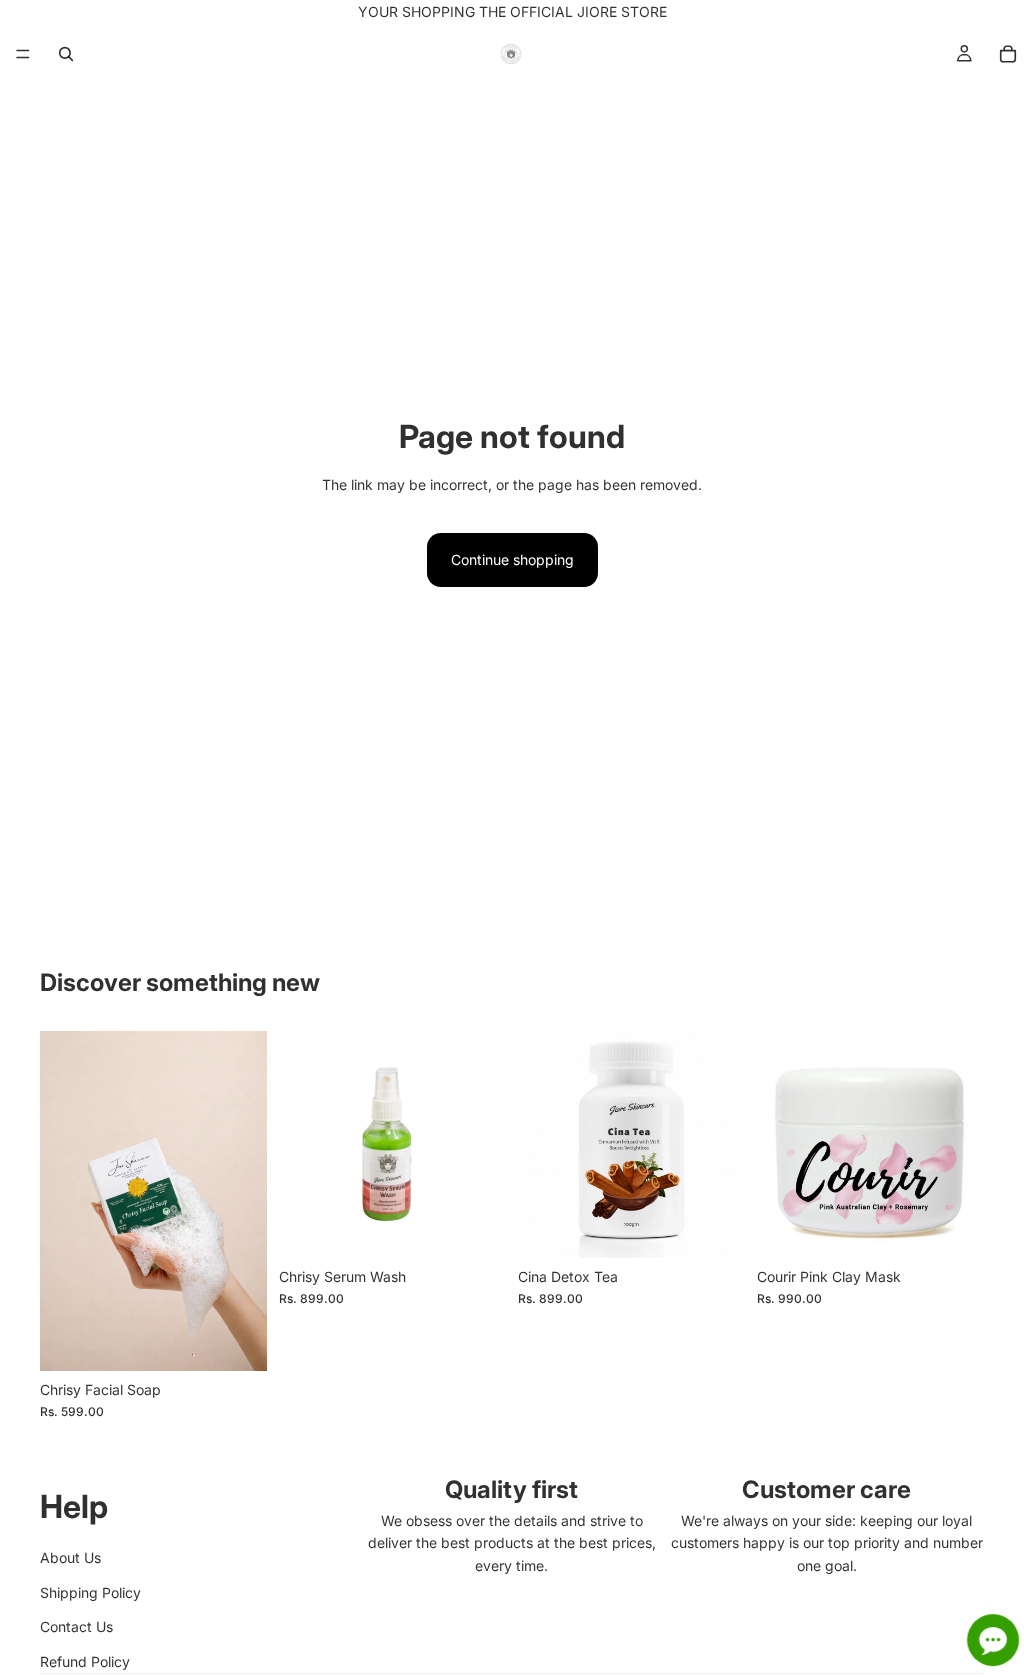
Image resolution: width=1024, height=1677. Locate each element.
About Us (70, 1557)
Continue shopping (512, 559)
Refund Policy (85, 1661)
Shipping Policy (90, 1592)
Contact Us (76, 1626)
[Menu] (23, 54)
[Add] (236, 1340)
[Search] (66, 54)
